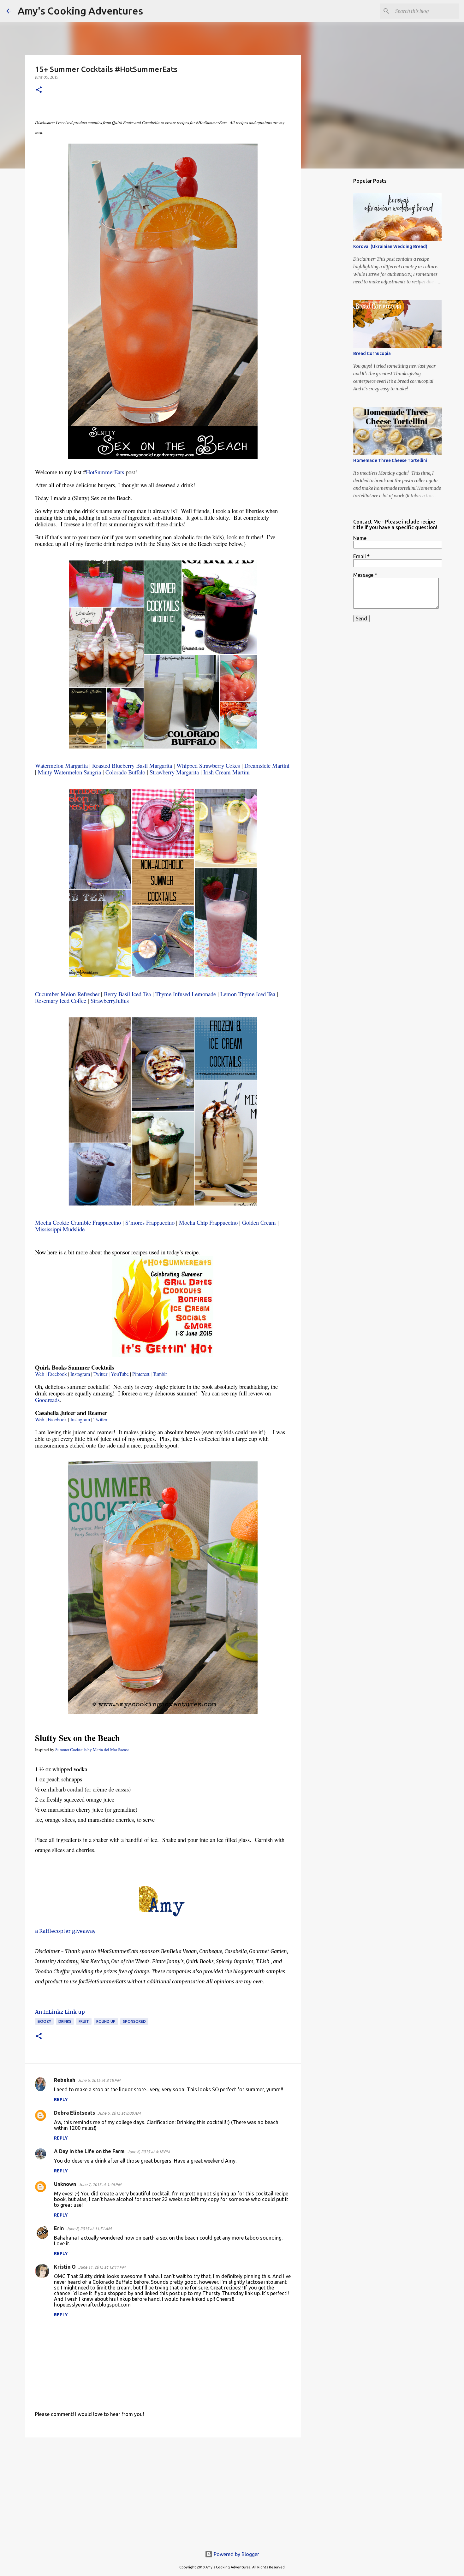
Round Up (106, 2021)
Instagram (80, 1374)
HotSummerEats (105, 472)
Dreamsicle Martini (267, 765)
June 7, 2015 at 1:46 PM (100, 2184)
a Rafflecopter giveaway (65, 1931)
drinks (65, 2021)
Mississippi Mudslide (60, 1229)
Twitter (100, 1374)
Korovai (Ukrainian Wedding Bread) (390, 246)
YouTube (120, 1374)
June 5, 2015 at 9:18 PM (99, 2080)
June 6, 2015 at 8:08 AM (119, 2113)
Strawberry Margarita (174, 772)
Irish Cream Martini (226, 772)
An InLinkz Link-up (60, 2012)
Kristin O (65, 2267)
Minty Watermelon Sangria (69, 772)
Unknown (65, 2184)
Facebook (57, 1374)
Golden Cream (259, 1222)
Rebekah (65, 2080)
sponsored (134, 2021)
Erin (59, 2228)
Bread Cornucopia (372, 353)
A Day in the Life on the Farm (89, 2151)
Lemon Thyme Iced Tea (248, 994)
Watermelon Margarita (61, 765)
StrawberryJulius (110, 1001)
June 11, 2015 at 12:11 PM (102, 2267)
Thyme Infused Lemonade (186, 994)
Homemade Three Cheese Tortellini (390, 460)
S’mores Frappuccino (150, 1222)
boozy (44, 2021)
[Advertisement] (163, 2491)
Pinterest (141, 1374)
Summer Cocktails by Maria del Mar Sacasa (92, 1750)
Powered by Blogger (236, 2554)
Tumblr (160, 1374)
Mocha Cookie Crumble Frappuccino (78, 1222)
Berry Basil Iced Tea (127, 994)
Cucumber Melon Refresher (67, 994)
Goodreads (47, 1400)
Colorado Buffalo (125, 772)
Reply (61, 2099)
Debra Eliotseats (74, 2113)
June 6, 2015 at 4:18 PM (149, 2152)
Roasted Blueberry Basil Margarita (132, 765)
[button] (39, 90)
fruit (84, 2021)
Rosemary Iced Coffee (61, 1001)
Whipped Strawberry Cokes (208, 765)
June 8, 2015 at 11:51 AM (89, 2229)
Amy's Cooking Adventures (80, 11)
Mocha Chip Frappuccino (208, 1222)
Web (40, 1374)
